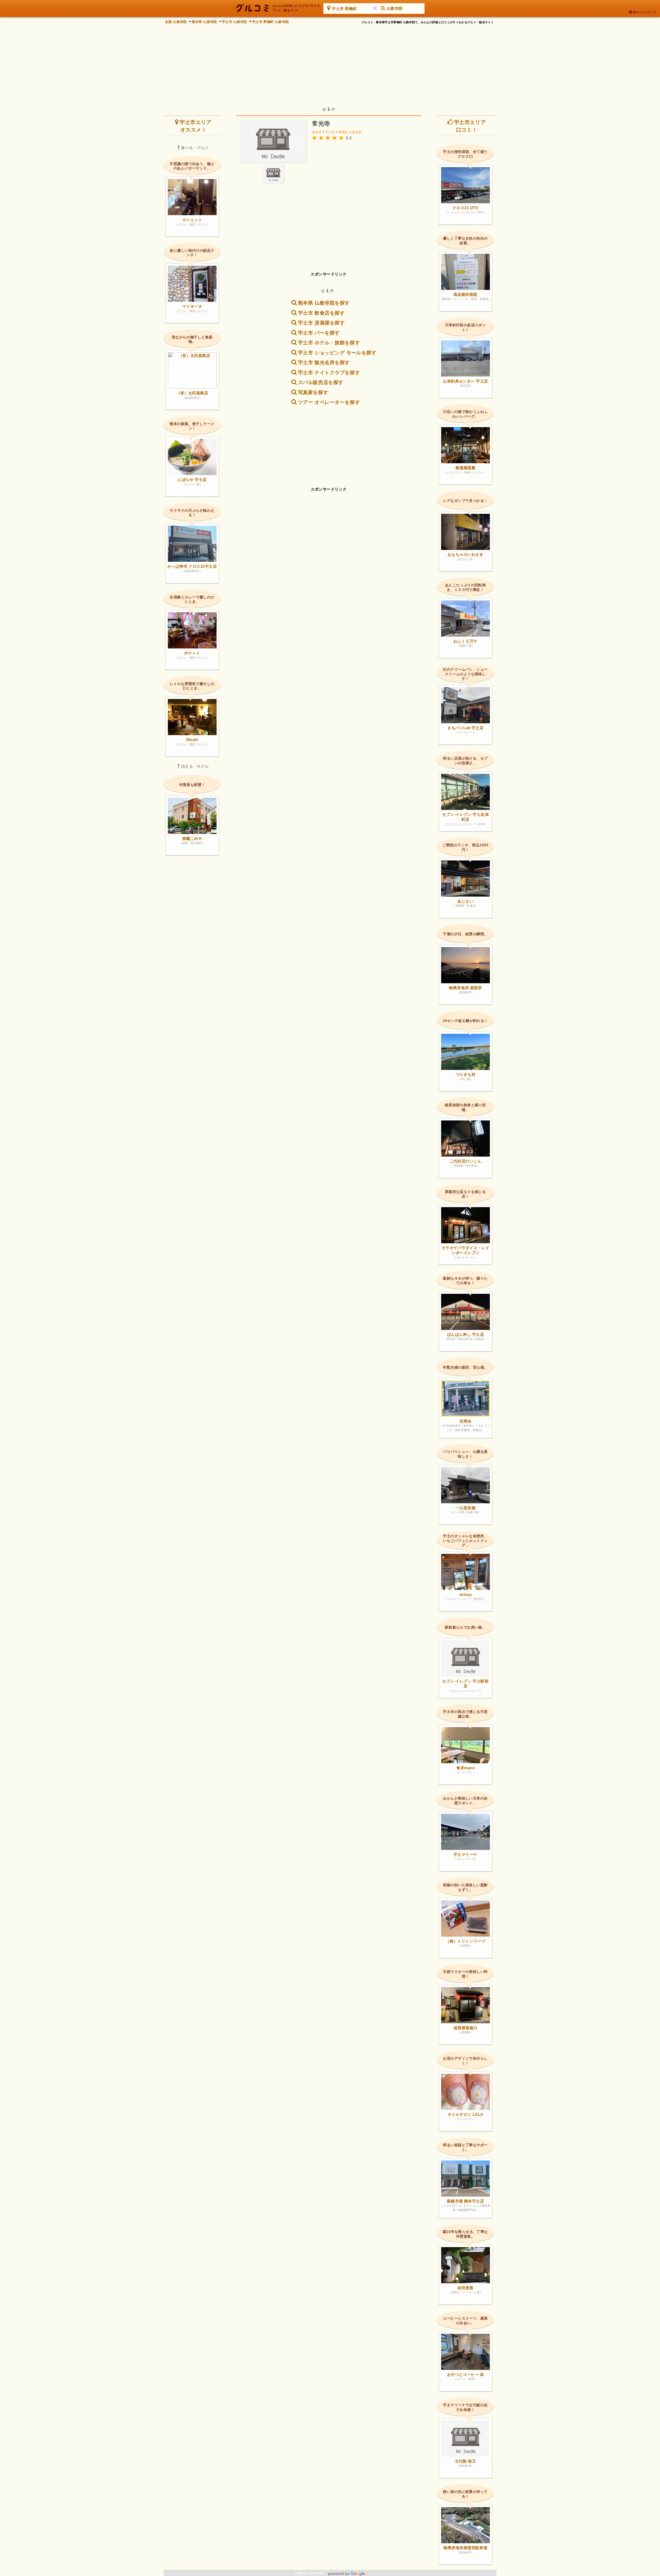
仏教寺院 (355, 132)
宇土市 (330, 132)
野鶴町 (343, 132)
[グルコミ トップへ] (278, 8)
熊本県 (317, 132)
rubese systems (310, 2573)
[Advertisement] (330, 62)
